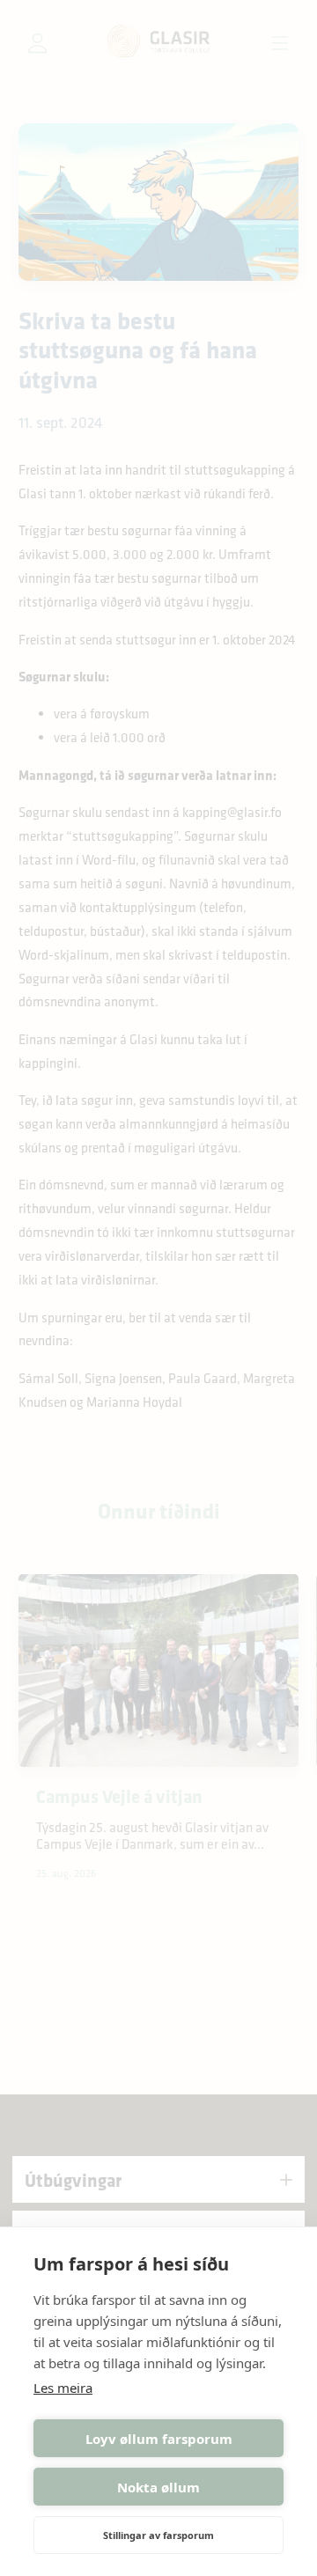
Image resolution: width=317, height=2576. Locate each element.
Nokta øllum (158, 2487)
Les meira (63, 2388)
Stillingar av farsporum (158, 2535)
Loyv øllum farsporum (159, 2439)
